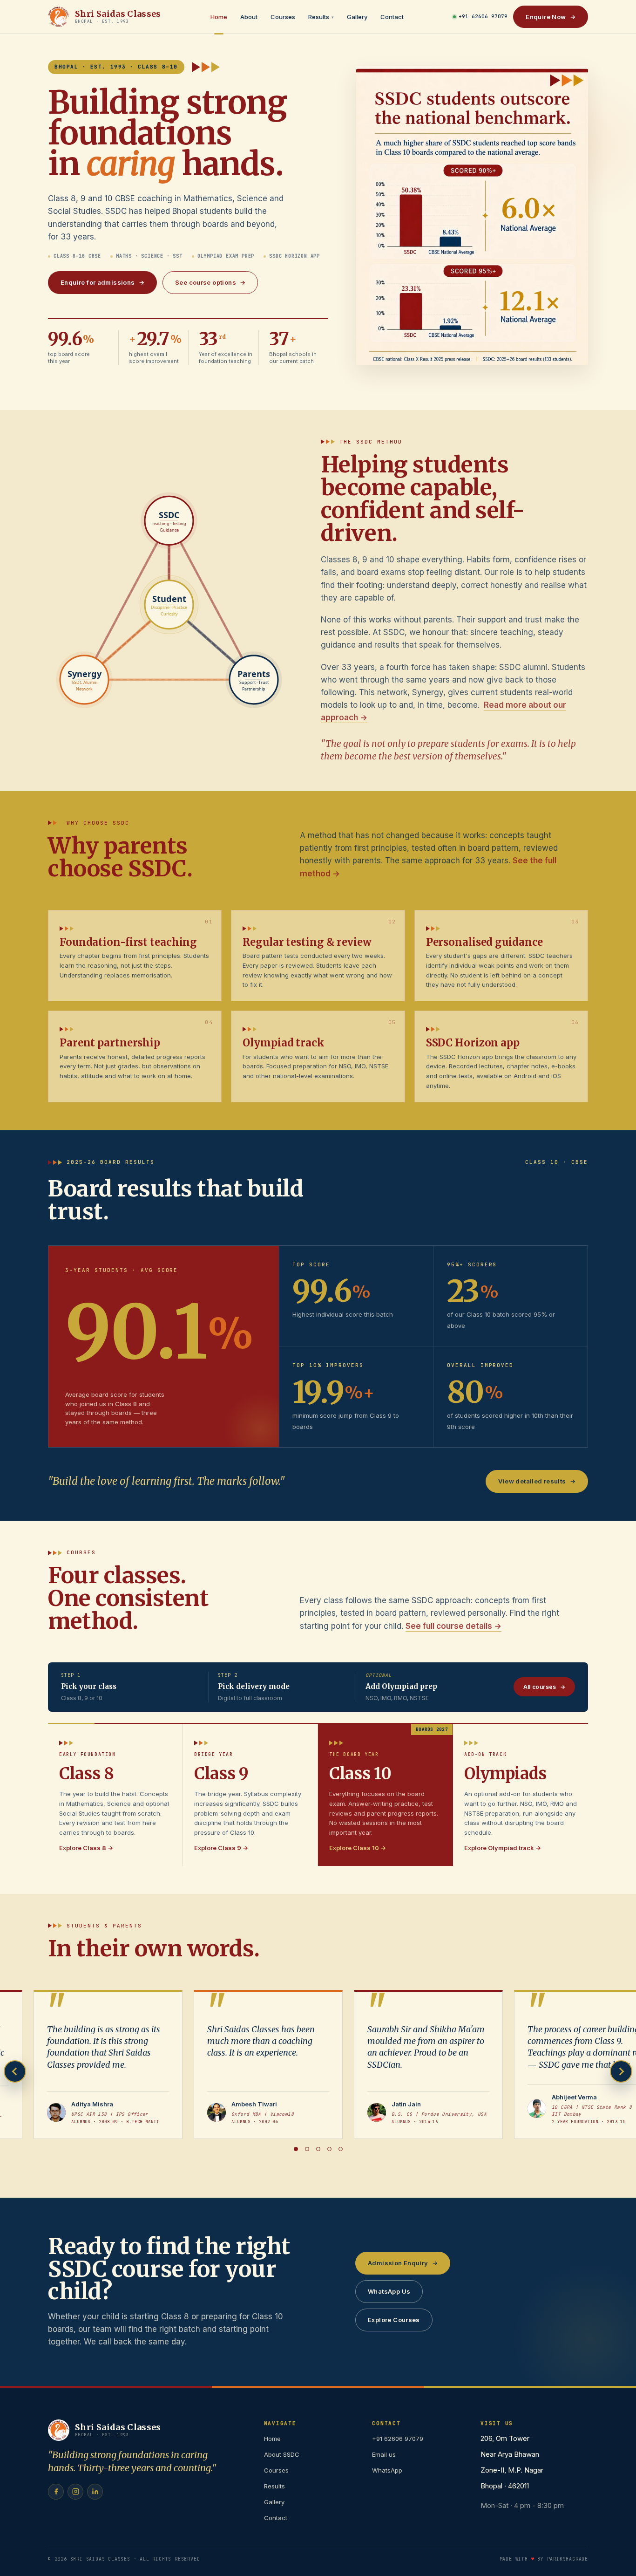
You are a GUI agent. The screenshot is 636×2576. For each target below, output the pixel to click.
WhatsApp (387, 2470)
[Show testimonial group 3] (318, 2149)
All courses (544, 1687)
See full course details (453, 1626)
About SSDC (282, 2454)
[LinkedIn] (95, 2492)
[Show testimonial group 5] (340, 2149)
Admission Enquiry (403, 2263)
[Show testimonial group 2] (307, 2149)
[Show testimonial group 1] (296, 2149)
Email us (384, 2454)
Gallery (357, 17)
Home (219, 17)
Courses (283, 17)
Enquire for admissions (102, 282)
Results (321, 17)
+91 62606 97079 (483, 16)
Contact (392, 17)
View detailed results (537, 1481)
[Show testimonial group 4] (329, 2149)
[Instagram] (75, 2492)
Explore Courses (394, 2320)
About (249, 17)
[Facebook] (56, 2492)
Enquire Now (551, 17)
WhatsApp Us (389, 2291)
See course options (210, 282)
